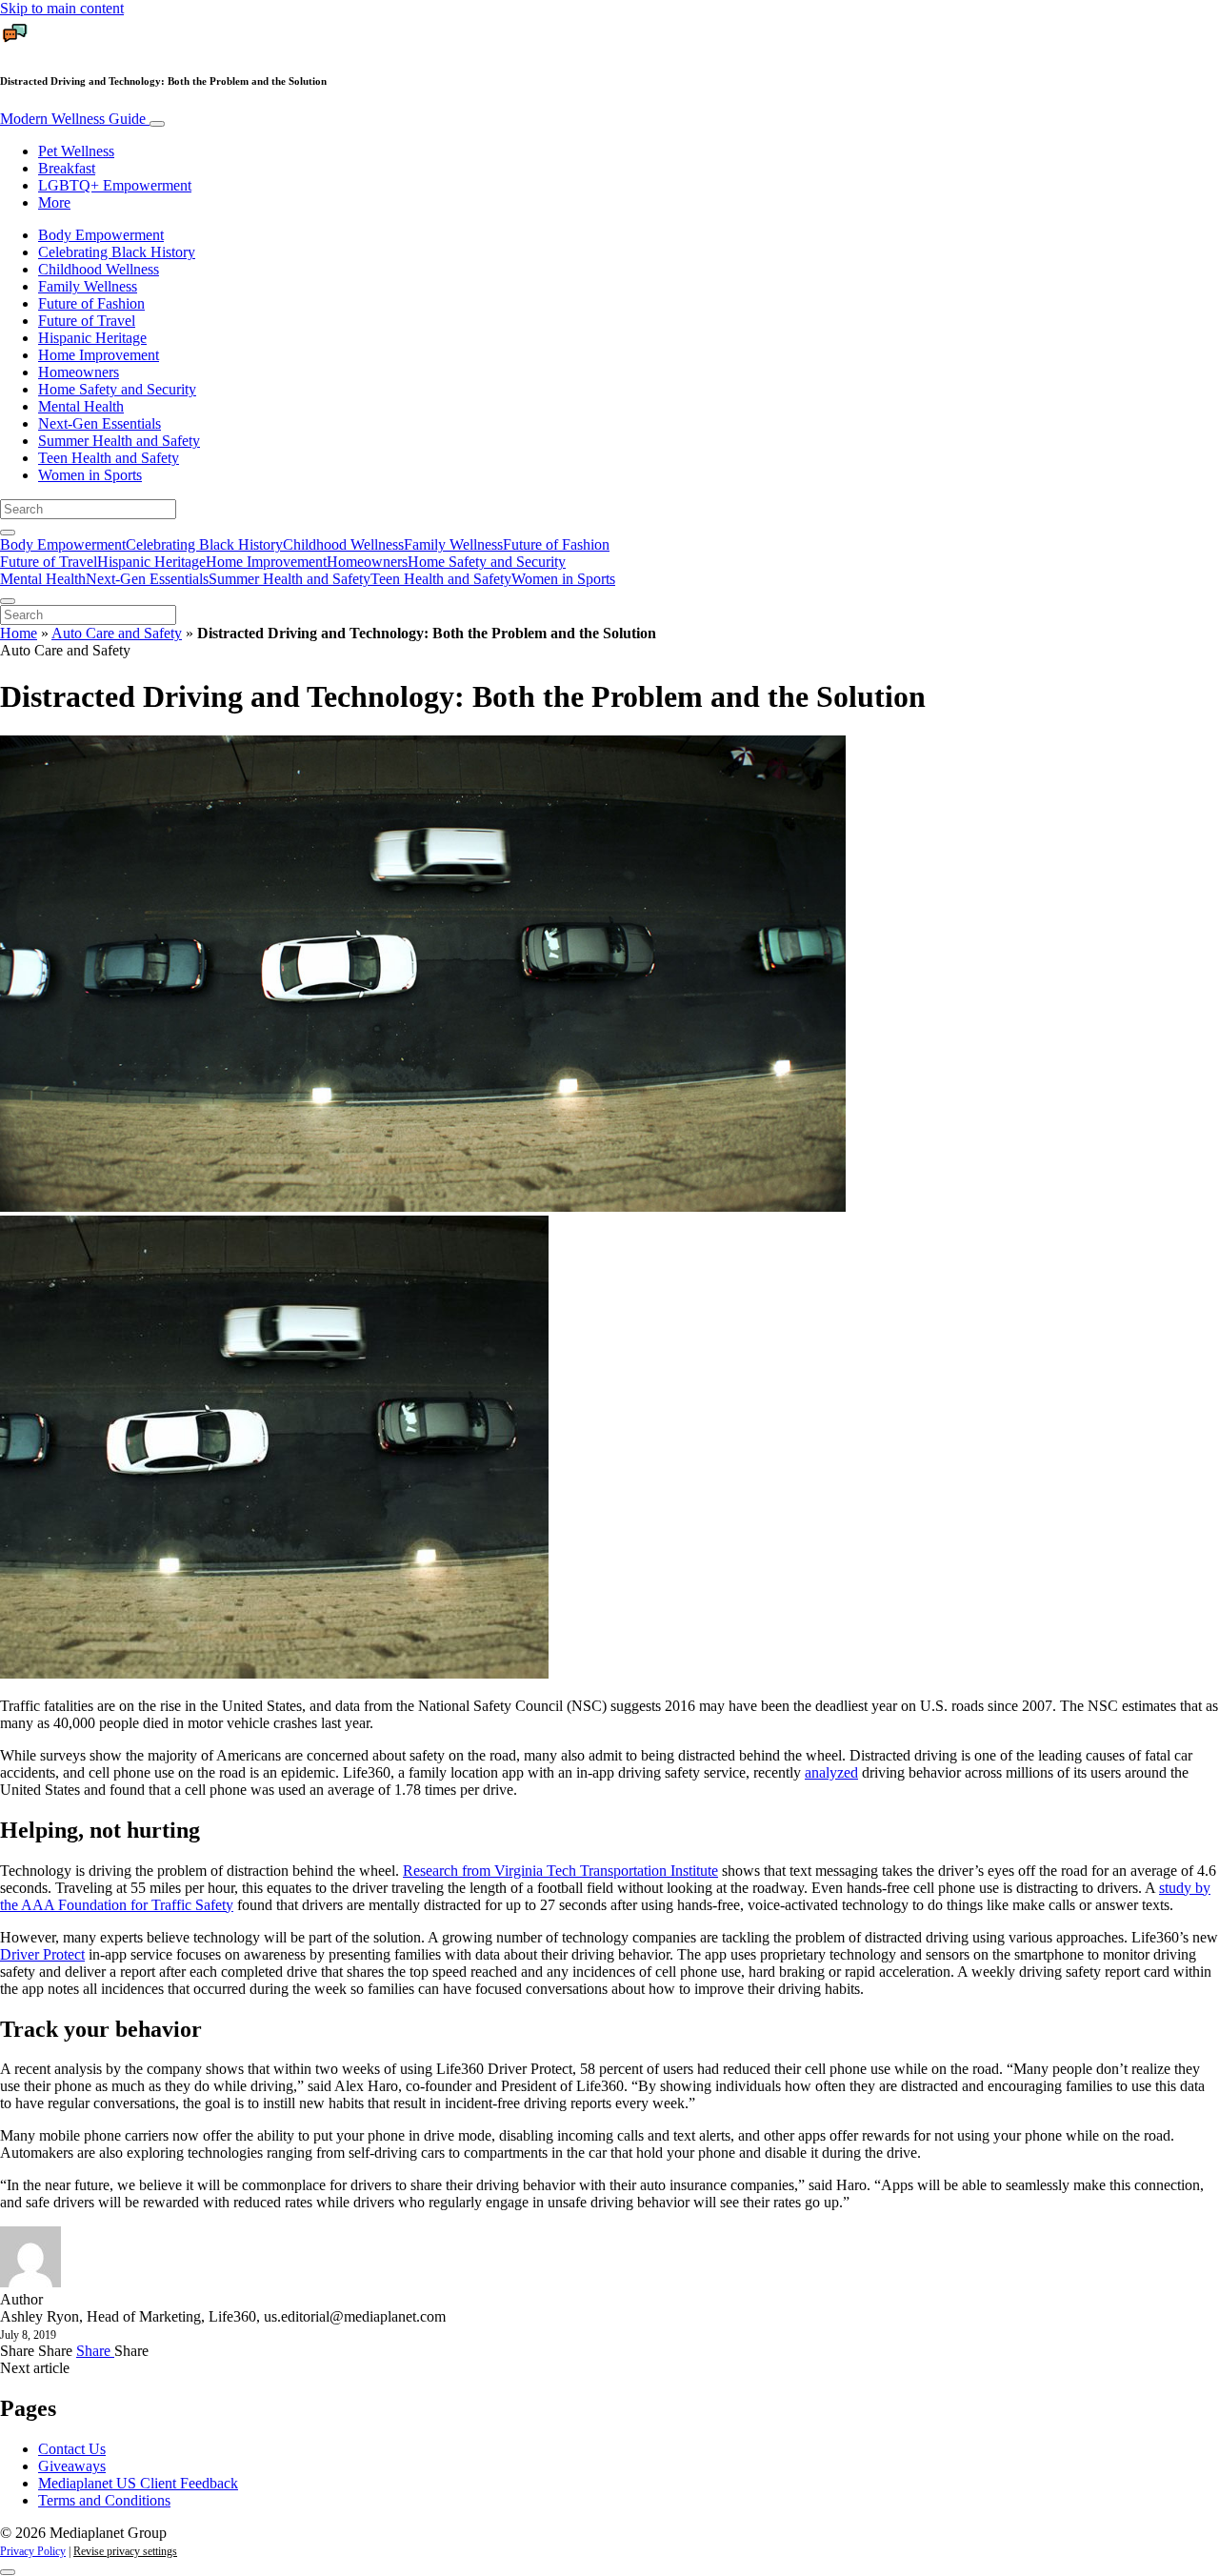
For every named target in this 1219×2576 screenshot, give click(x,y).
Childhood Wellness (99, 269)
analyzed (831, 1772)
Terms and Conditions (104, 2500)
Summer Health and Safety (119, 441)
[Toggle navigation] (157, 124)
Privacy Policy (33, 2551)
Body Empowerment (101, 235)
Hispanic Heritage (92, 338)
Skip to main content (62, 8)
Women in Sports (90, 475)
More (54, 202)
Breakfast (67, 168)
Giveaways (72, 2466)
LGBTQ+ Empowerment (115, 185)
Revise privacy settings (125, 2551)
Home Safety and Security (117, 389)
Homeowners (79, 372)
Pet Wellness (76, 151)
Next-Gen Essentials (100, 423)
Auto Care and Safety (117, 633)
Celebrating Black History (117, 252)
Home (19, 633)
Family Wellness (88, 286)
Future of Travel (87, 321)
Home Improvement (99, 355)
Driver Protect (42, 1954)
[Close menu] (8, 601)
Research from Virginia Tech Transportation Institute (560, 1871)
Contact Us (72, 2449)
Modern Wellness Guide (75, 119)
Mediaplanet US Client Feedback (138, 2483)
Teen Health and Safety (109, 458)
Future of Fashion (91, 303)
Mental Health (81, 406)
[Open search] (8, 533)
